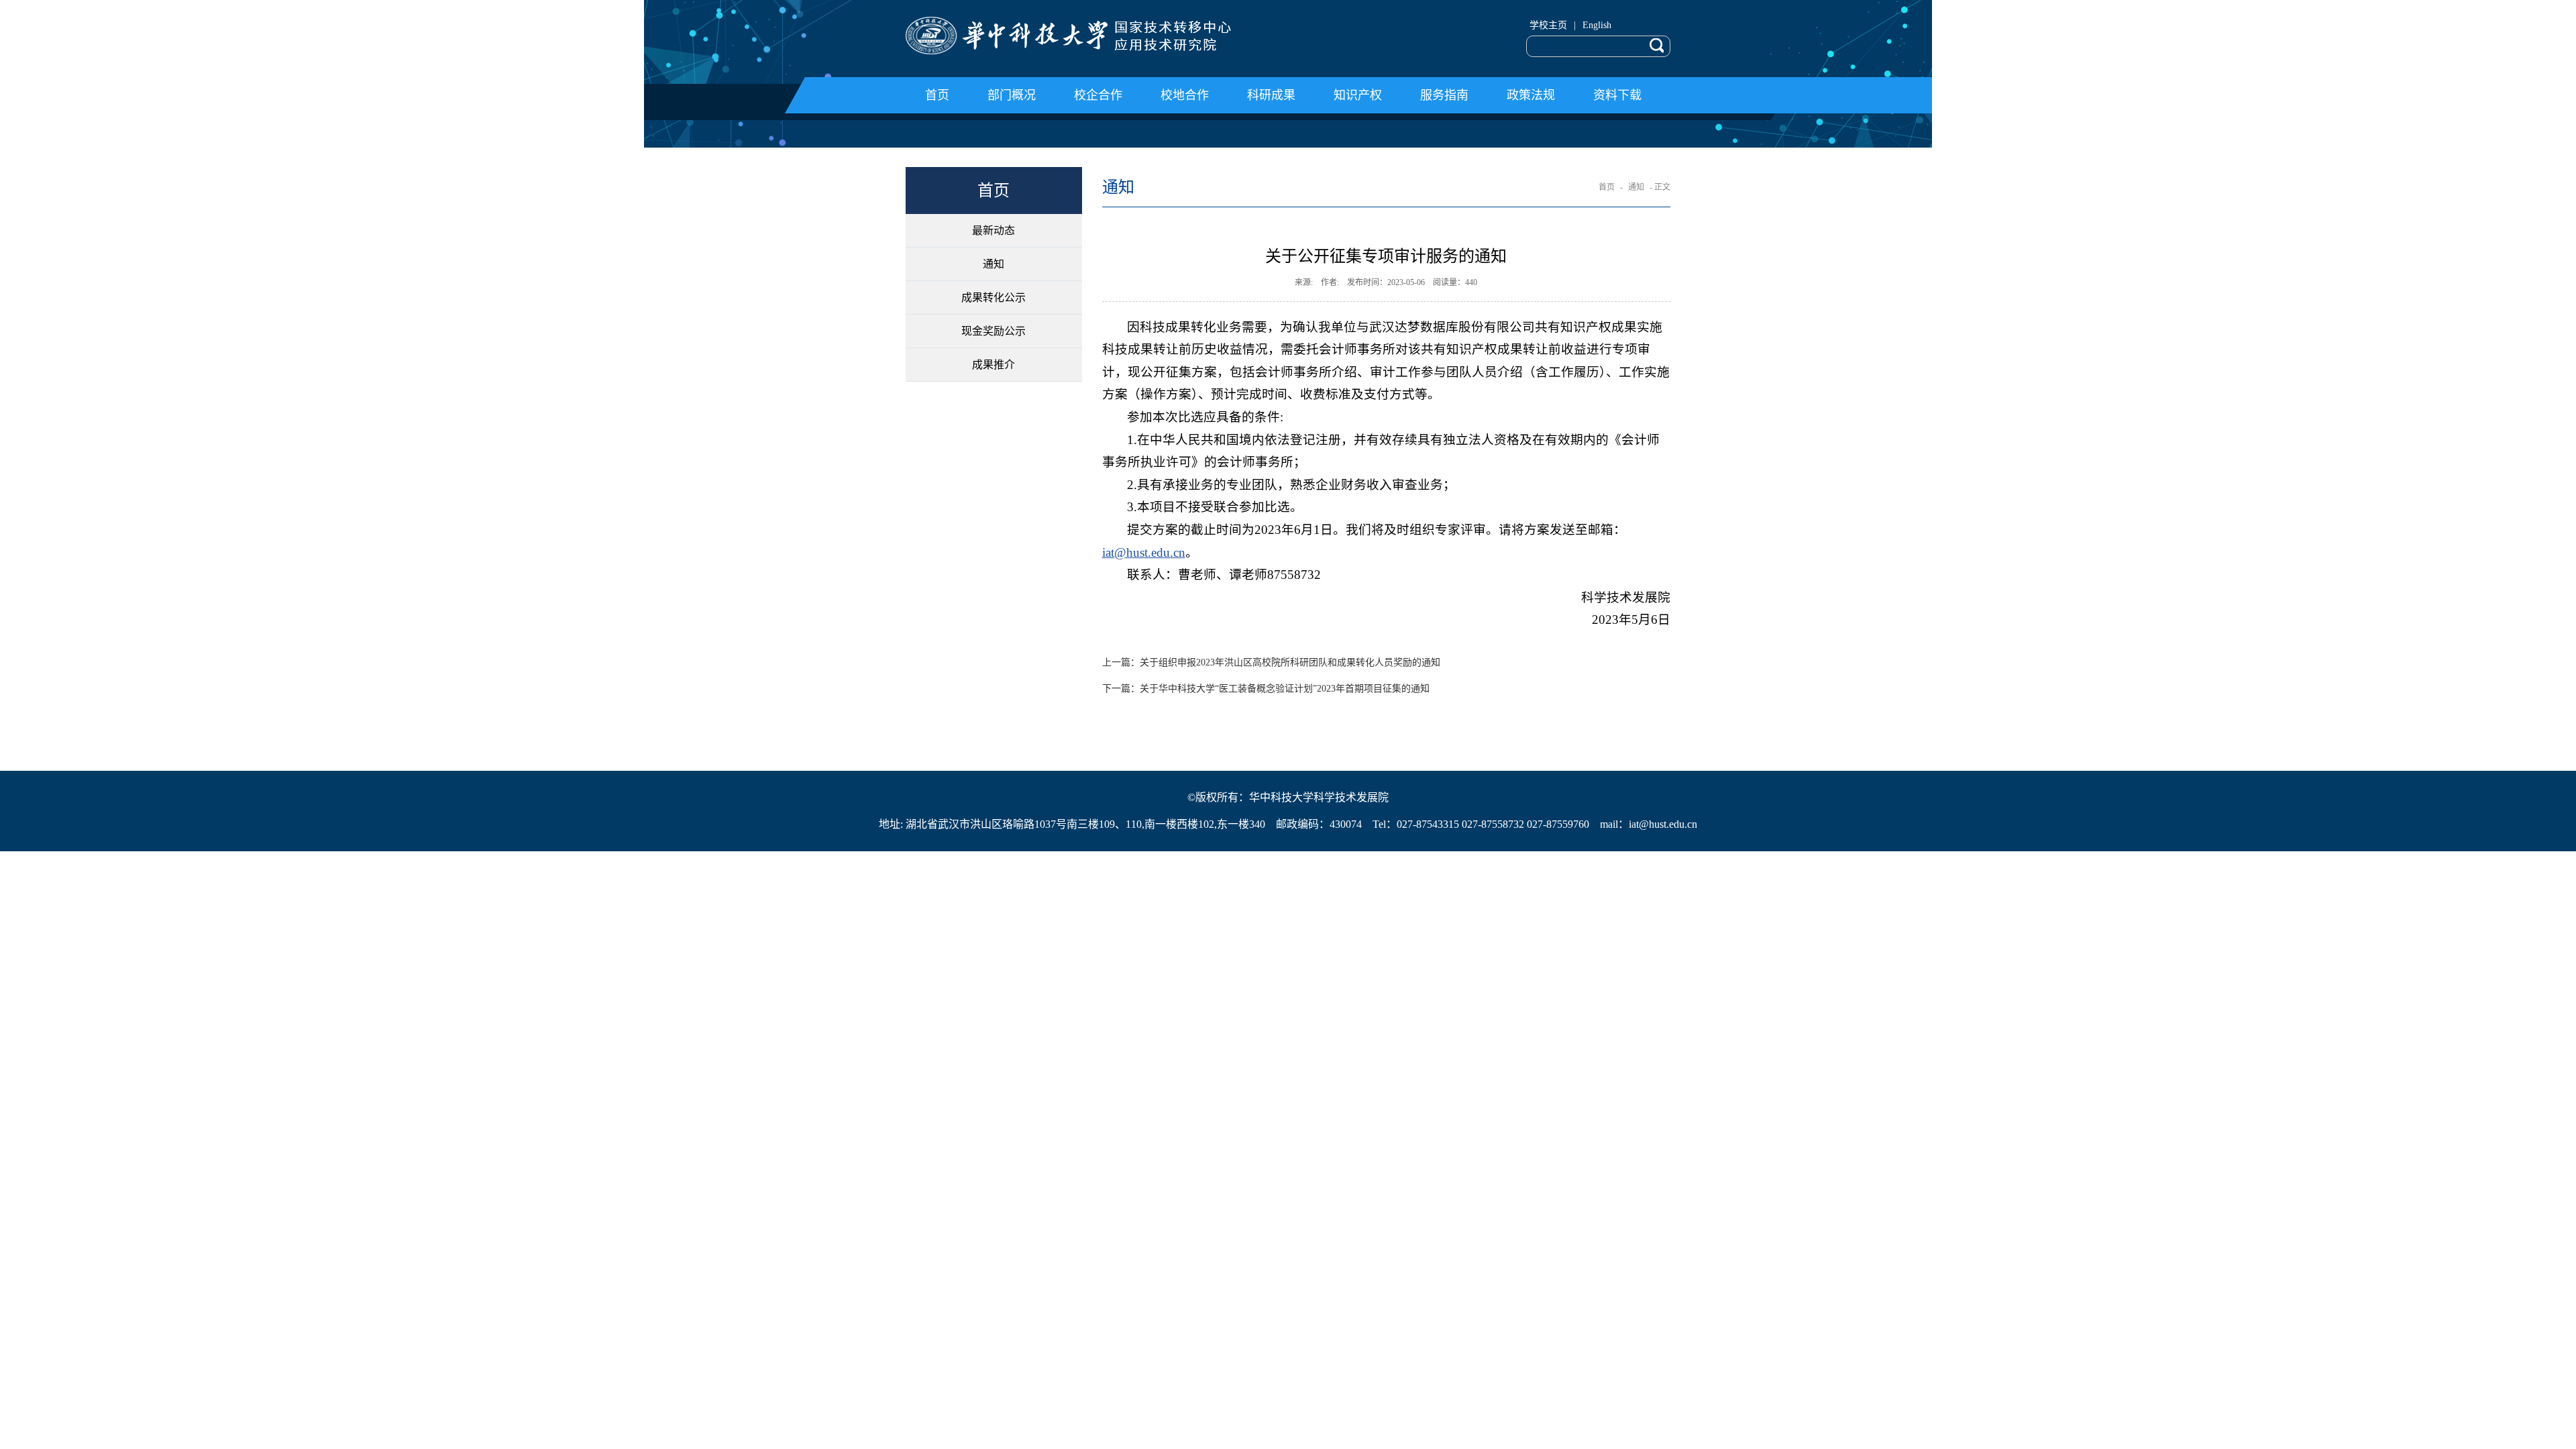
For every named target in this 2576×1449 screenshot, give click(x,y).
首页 (1607, 187)
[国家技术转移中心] (1092, 36)
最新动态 (994, 230)
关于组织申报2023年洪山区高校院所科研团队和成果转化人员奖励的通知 (1271, 662)
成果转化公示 (994, 298)
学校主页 (1548, 25)
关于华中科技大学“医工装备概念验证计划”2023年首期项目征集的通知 (1266, 689)
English (1597, 25)
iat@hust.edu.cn (1144, 552)
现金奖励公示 (994, 331)
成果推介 (994, 365)
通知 (994, 264)
